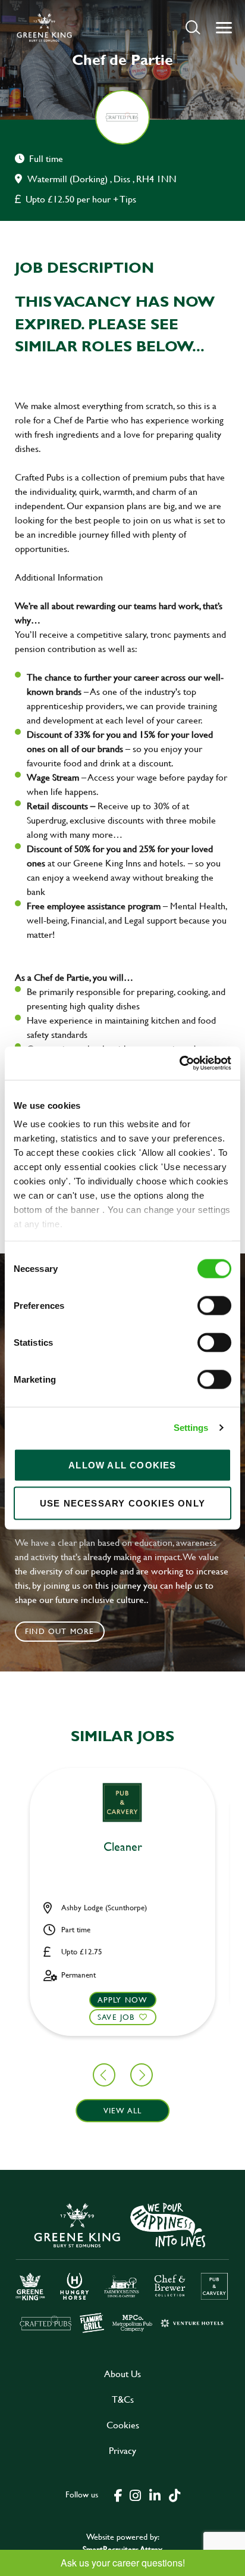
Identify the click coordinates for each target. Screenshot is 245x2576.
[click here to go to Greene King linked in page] (155, 2494)
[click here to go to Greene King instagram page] (135, 2494)
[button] (193, 27)
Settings (191, 1428)
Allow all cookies (122, 1465)
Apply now (123, 2000)
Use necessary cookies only (122, 1503)
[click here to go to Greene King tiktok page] (174, 2494)
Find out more (60, 1631)
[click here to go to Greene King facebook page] (118, 2494)
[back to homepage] (44, 27)
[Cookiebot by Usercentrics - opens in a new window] (179, 1064)
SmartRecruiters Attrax (122, 2549)
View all (123, 2110)
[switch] (214, 1305)
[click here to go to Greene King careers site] (122, 2267)
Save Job (116, 2017)
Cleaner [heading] (123, 1847)
